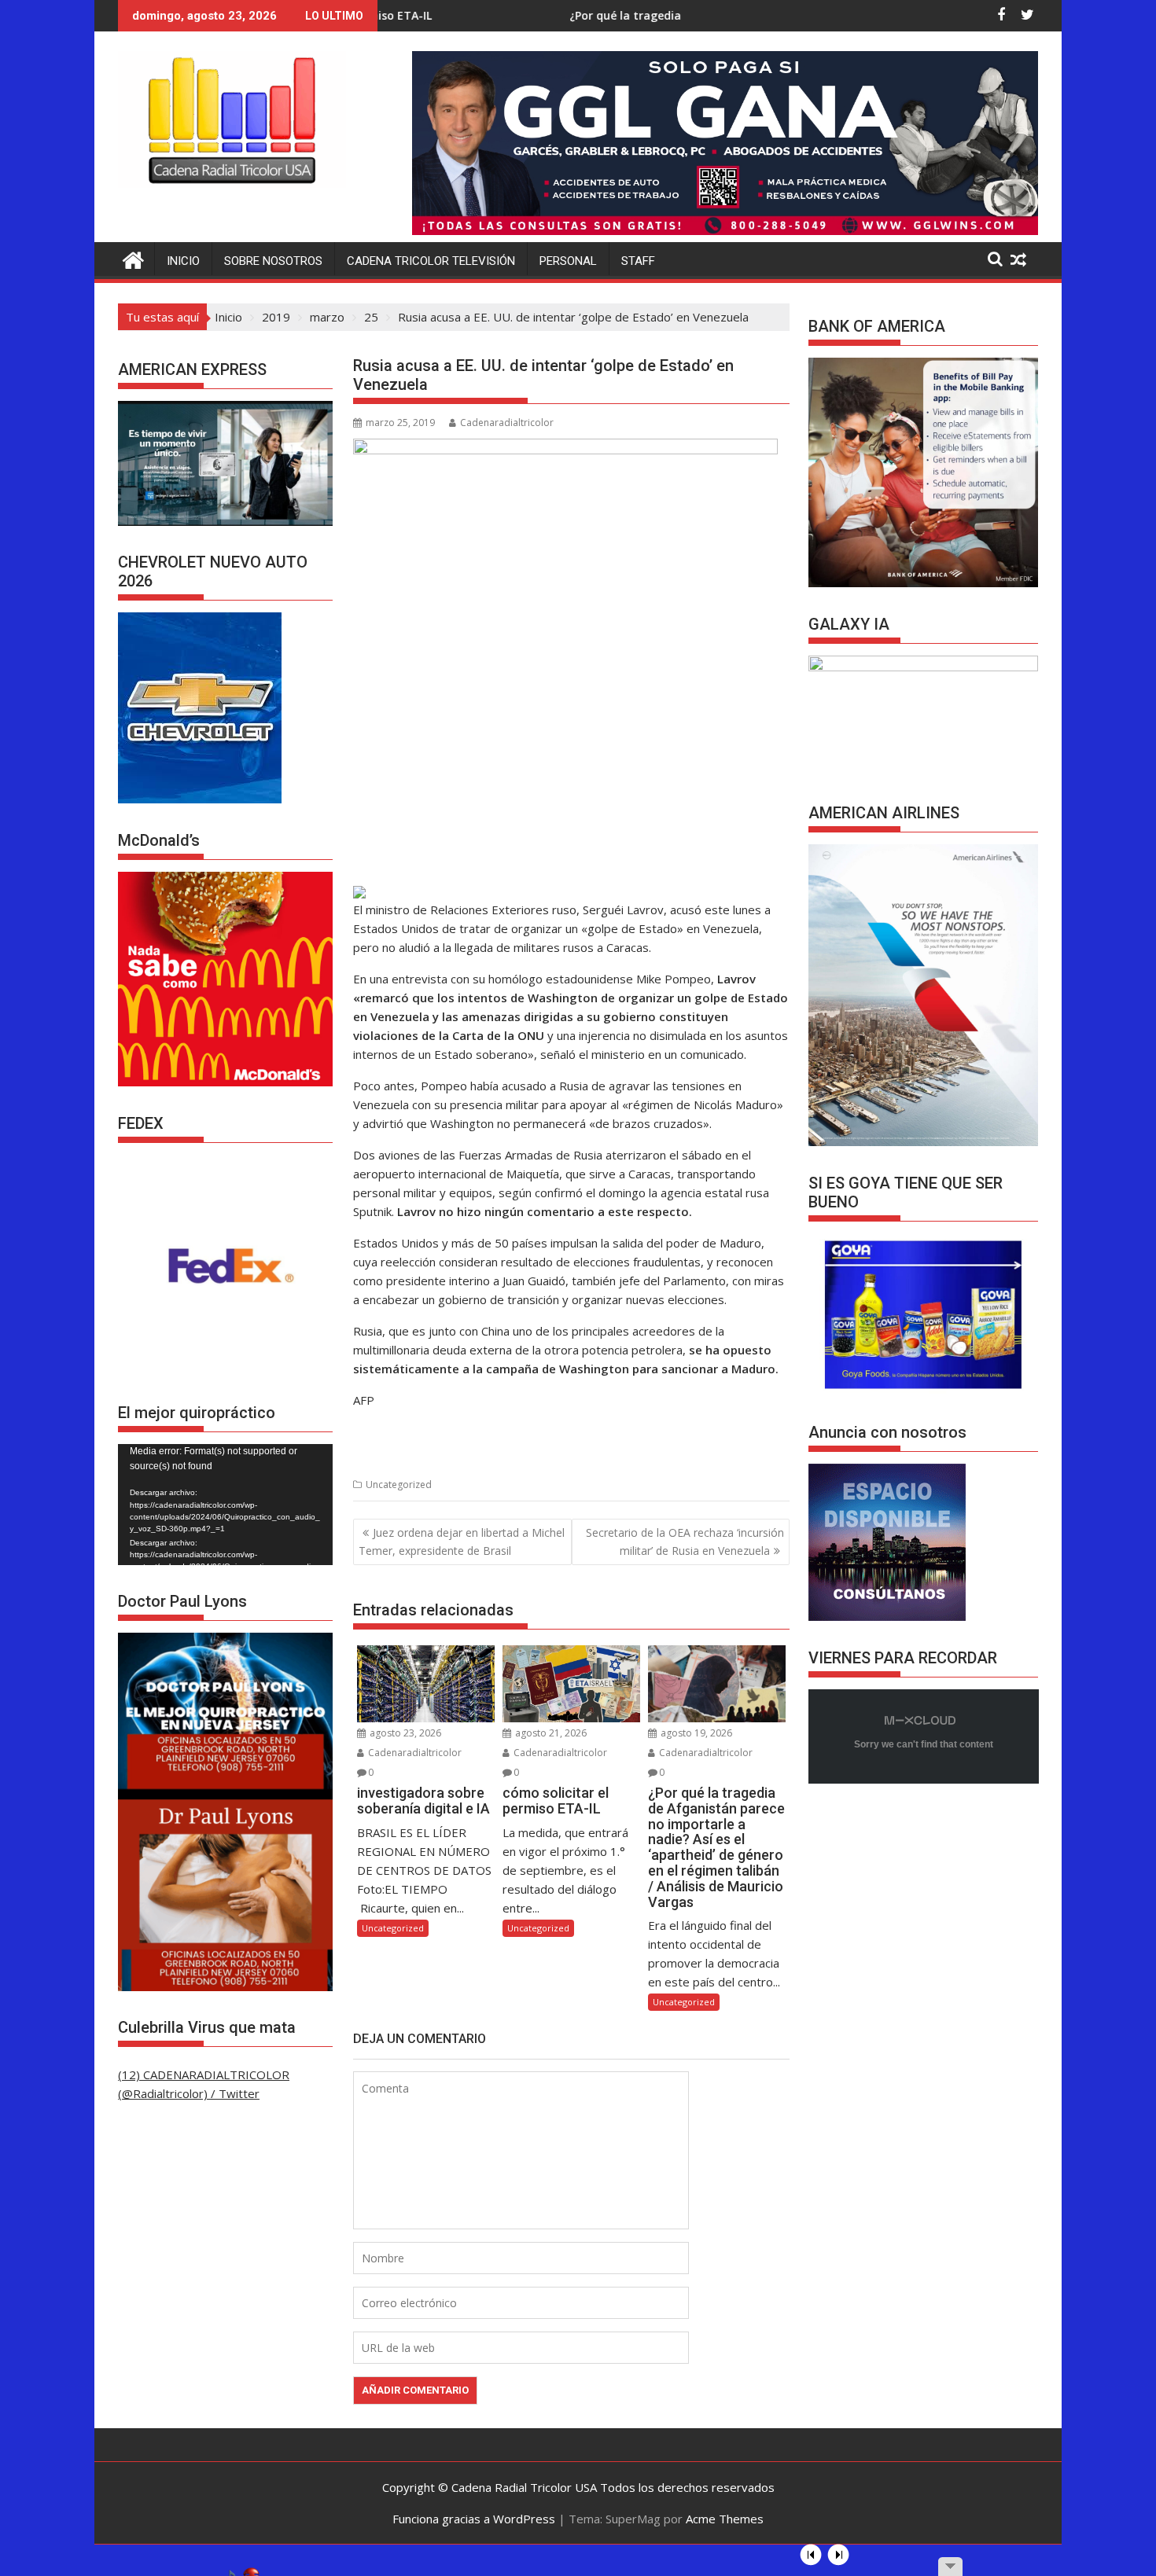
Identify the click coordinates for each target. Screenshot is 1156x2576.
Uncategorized (399, 1485)
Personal (568, 261)
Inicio (183, 261)
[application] (225, 1505)
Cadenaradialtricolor (507, 423)
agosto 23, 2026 (404, 1733)
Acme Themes (725, 2519)
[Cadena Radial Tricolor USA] (133, 258)
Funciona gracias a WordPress (474, 2519)
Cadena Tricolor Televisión (431, 261)
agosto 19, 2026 (695, 1733)
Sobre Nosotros (273, 261)
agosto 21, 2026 (550, 1733)
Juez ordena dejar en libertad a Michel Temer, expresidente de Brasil (462, 1541)
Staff (638, 261)
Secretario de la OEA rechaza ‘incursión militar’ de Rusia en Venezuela (685, 1541)
